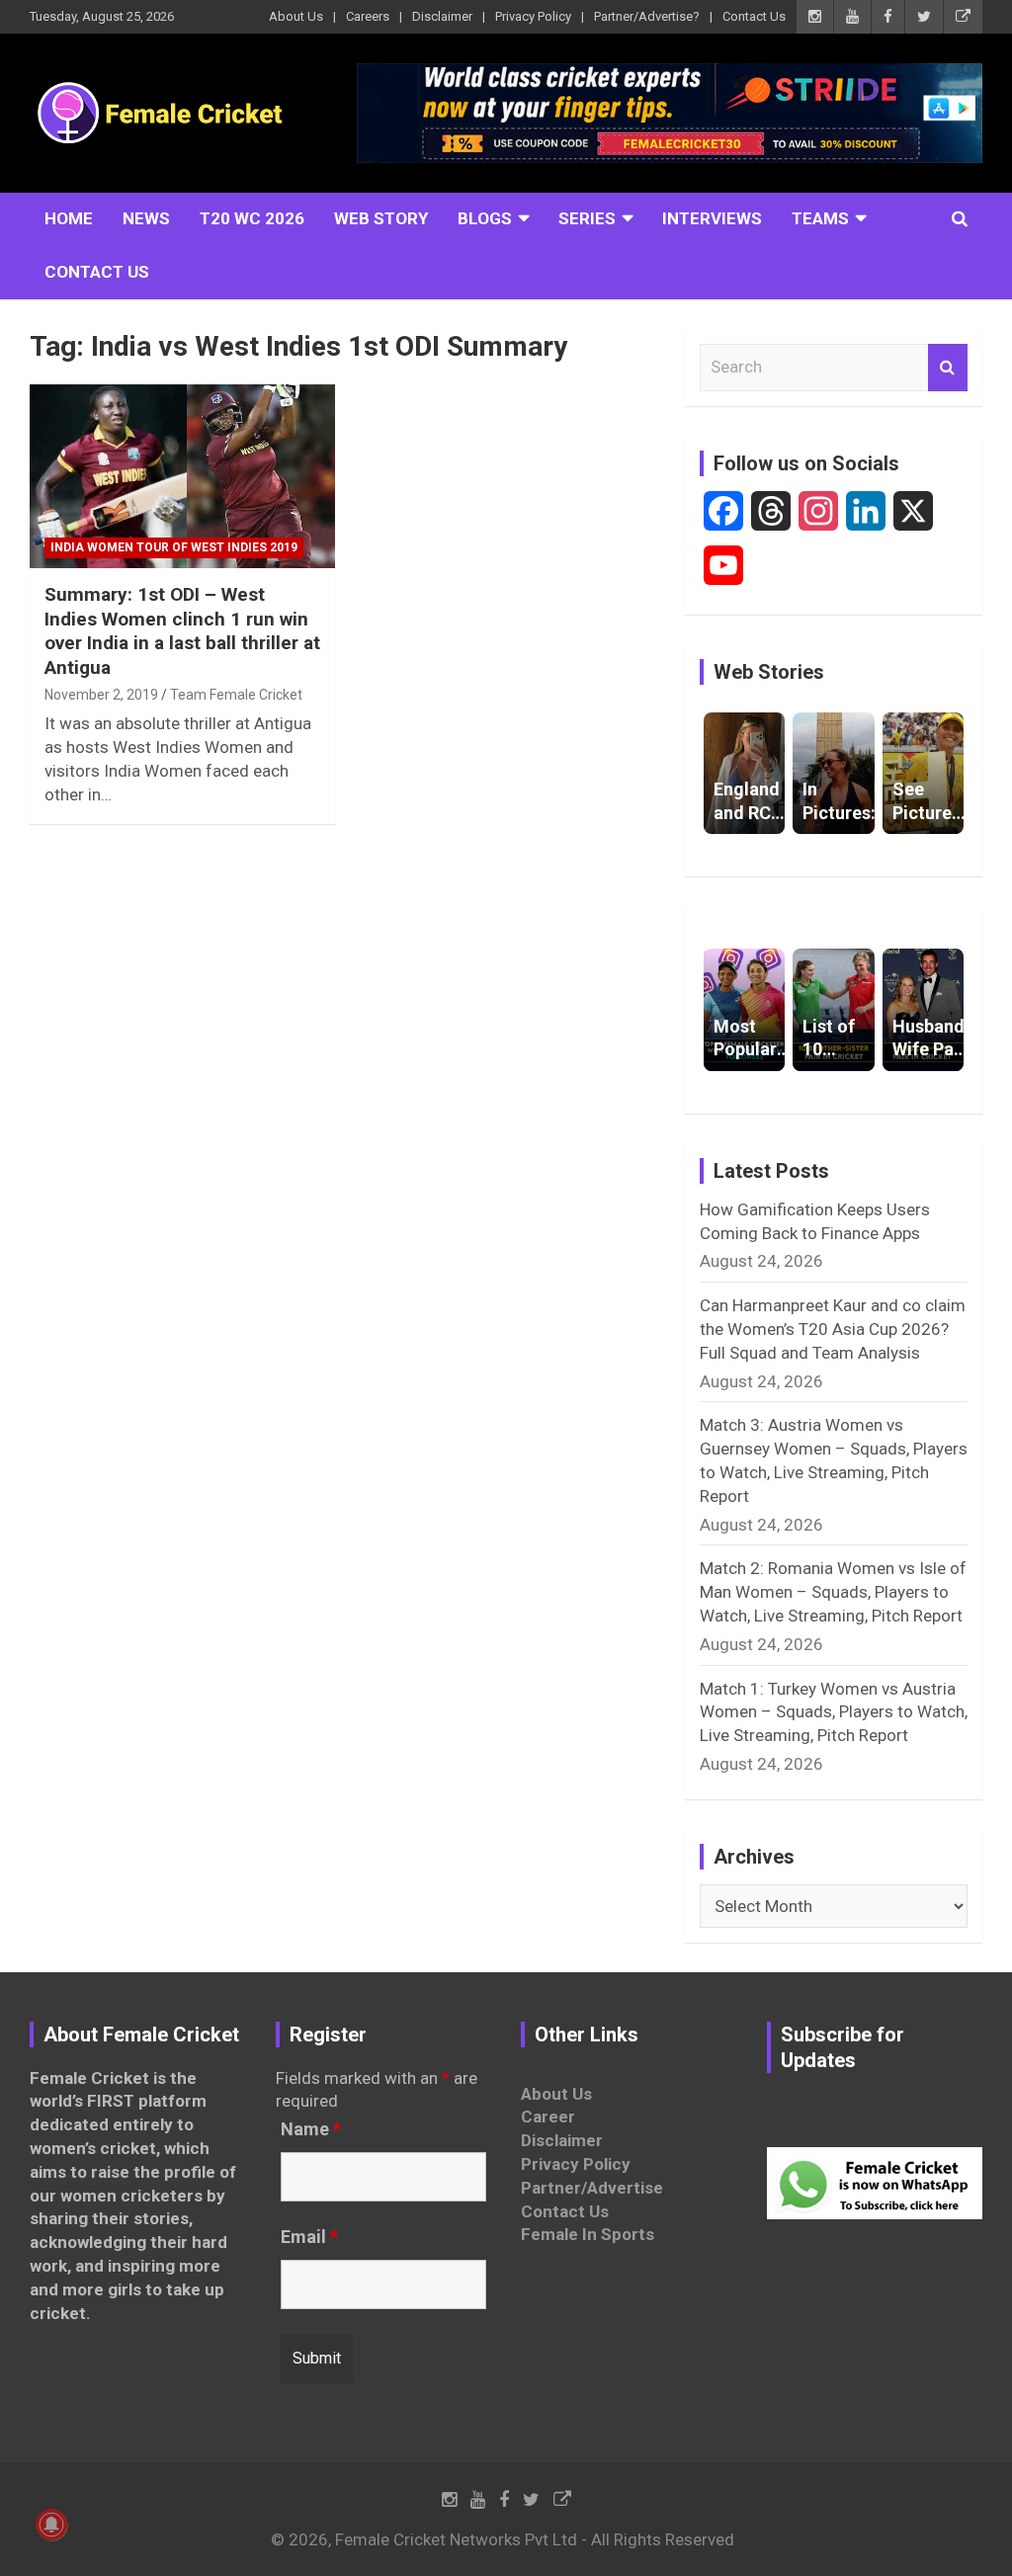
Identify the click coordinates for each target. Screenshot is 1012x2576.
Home (69, 218)
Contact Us (754, 16)
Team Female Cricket (236, 695)
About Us (296, 16)
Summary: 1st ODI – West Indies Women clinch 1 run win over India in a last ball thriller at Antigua (182, 631)
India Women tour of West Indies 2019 (174, 547)
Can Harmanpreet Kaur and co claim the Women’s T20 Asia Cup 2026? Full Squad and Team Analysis (833, 1329)
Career (548, 2117)
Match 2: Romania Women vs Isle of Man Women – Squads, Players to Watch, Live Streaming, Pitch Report (833, 1592)
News (146, 218)
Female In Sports (588, 2234)
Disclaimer (442, 16)
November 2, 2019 (101, 695)
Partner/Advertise (592, 2188)
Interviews (712, 218)
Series (587, 218)
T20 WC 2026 (252, 218)
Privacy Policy (533, 16)
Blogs (485, 218)
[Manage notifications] (51, 2525)
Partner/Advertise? (647, 16)
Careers (368, 16)
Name (311, 2129)
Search (948, 368)
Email (309, 2237)
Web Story (381, 218)
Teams (820, 218)
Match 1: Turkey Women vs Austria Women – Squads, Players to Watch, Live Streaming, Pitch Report (834, 1712)
